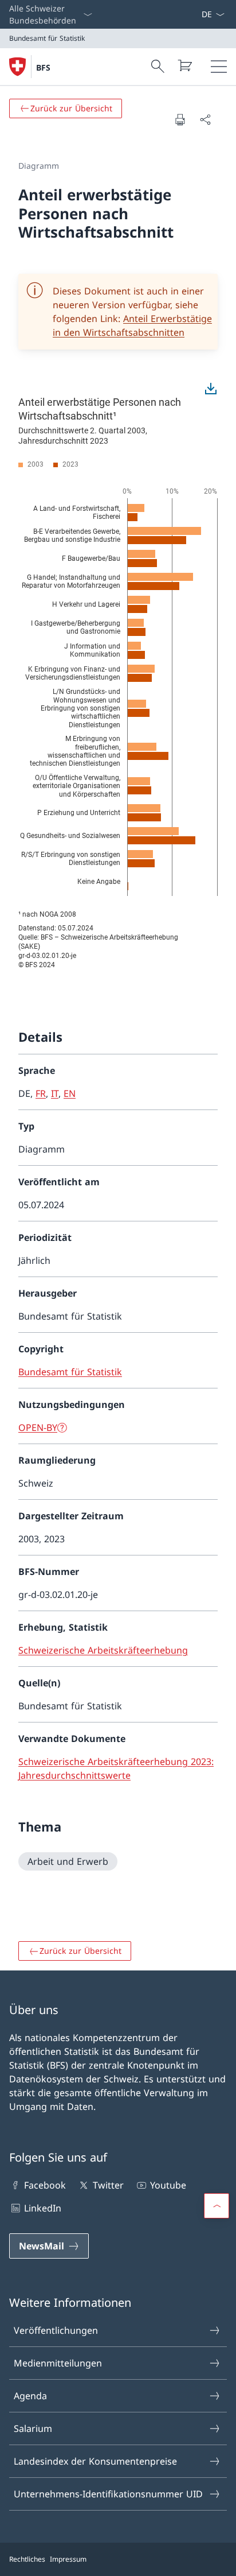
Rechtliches (27, 2559)
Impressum (68, 2559)
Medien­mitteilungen (58, 2363)
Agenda (30, 2396)
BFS (43, 67)
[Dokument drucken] (180, 119)
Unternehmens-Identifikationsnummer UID (108, 2494)
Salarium (33, 2428)
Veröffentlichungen (56, 2330)
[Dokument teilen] (205, 119)
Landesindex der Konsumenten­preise (95, 2461)
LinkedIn (43, 2208)
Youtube (168, 2185)
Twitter (108, 2185)
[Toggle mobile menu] (219, 67)
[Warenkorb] (184, 65)
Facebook (45, 2185)
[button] (217, 2206)
